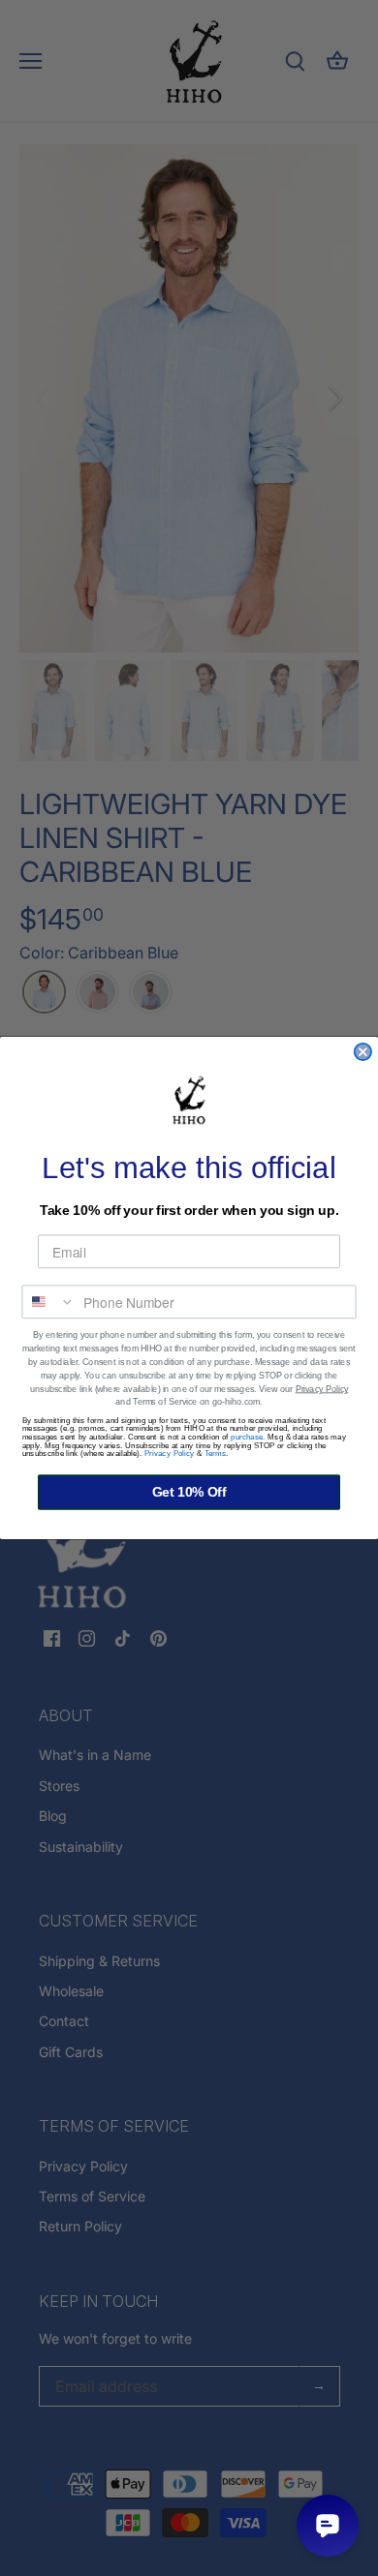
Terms (216, 1454)
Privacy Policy (322, 1389)
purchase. (248, 1437)
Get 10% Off (189, 1492)
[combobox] (48, 1302)
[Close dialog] (363, 1052)
